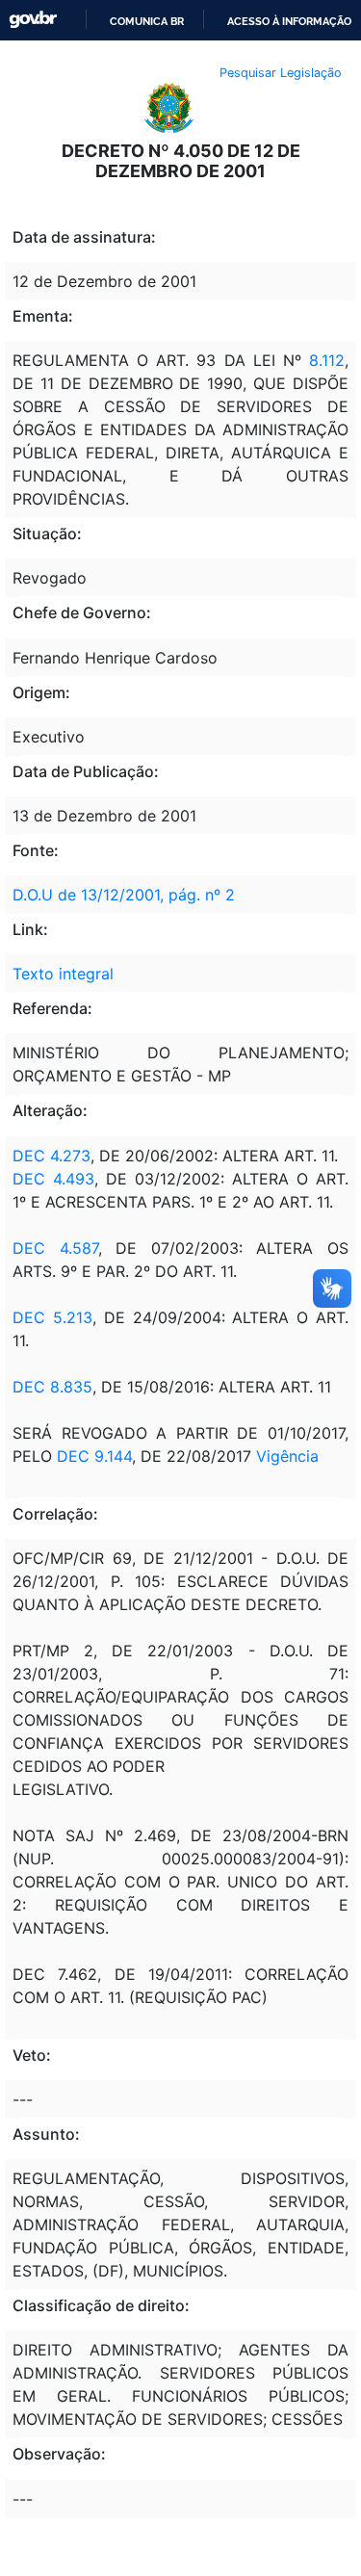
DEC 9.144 (94, 1456)
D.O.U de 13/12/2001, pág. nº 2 (124, 895)
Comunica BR (147, 21)
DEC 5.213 (52, 1317)
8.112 (327, 360)
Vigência (287, 1456)
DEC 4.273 (52, 1156)
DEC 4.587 (55, 1248)
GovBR (33, 20)
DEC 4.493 (53, 1179)
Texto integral (63, 974)
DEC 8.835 (52, 1387)
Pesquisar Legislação (281, 73)
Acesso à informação (289, 21)
